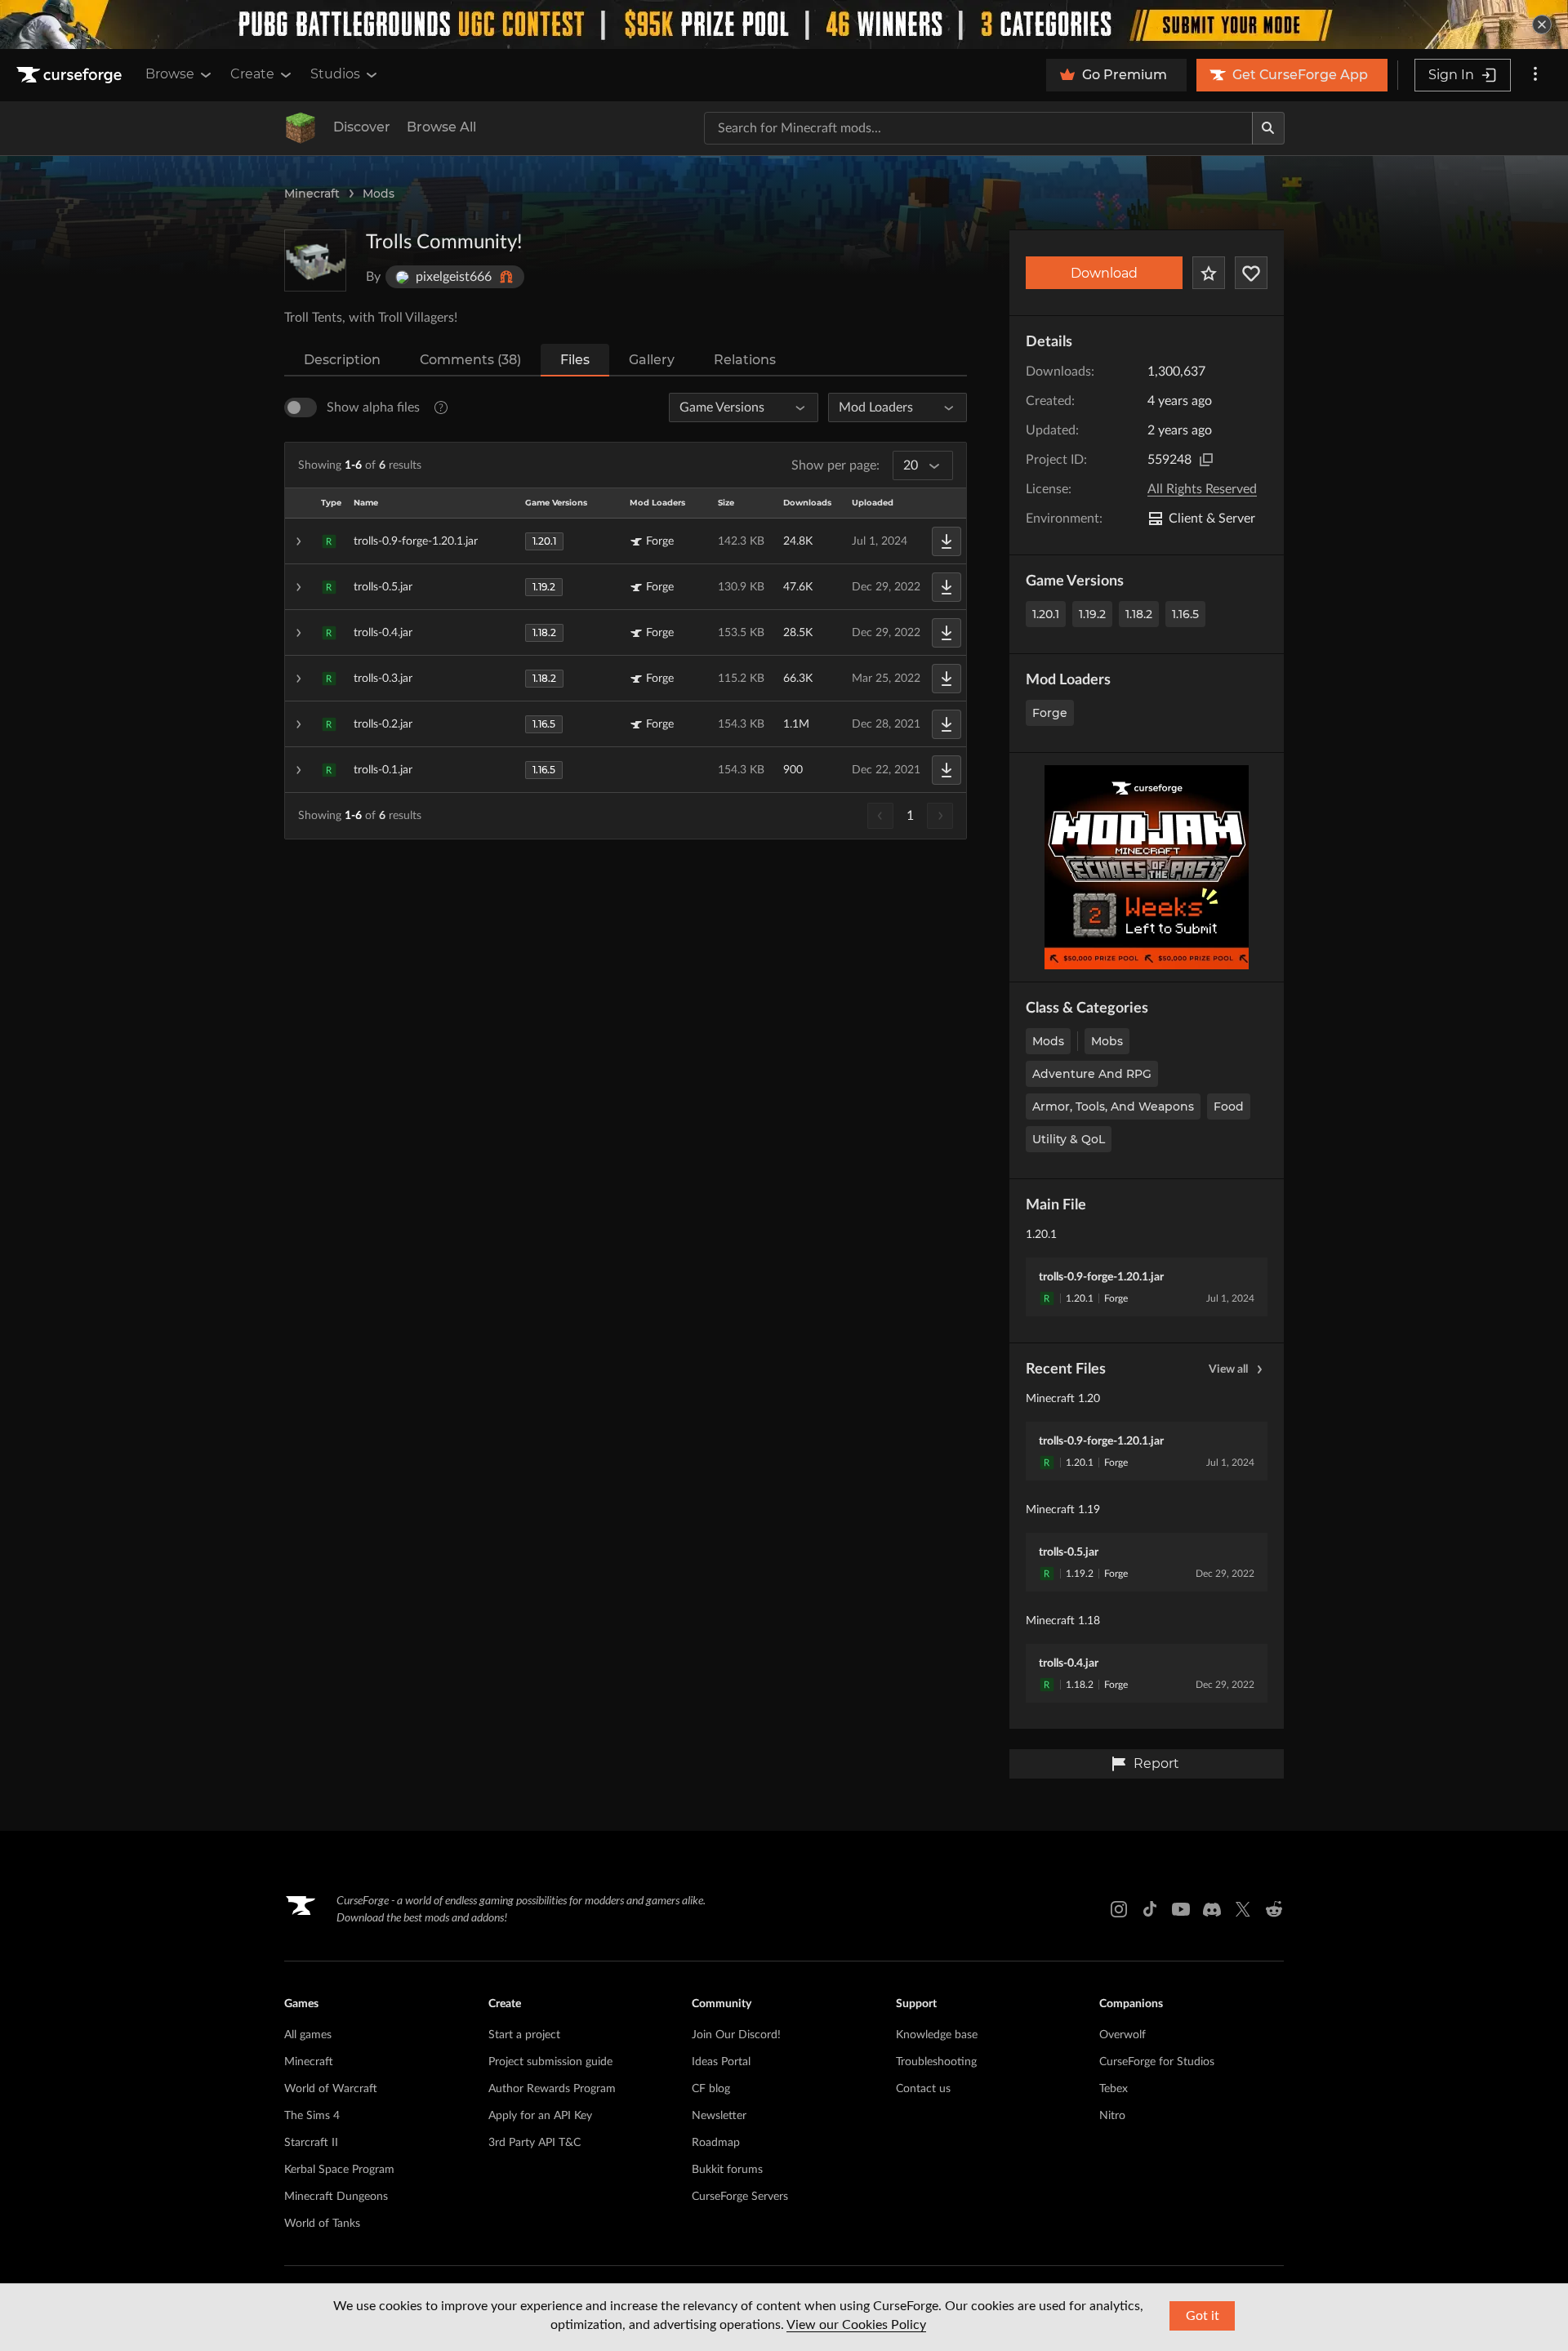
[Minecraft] (301, 128)
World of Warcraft (331, 2089)
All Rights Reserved (1202, 489)
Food (1229, 1106)
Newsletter (719, 2116)
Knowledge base (937, 2035)
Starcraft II (311, 2143)
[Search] (1268, 128)
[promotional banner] (784, 24)
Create (252, 74)
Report (1156, 1763)
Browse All (441, 127)
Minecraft (312, 194)
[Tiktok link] (1150, 1909)
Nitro (1112, 2116)
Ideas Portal (721, 2062)
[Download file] (947, 541)
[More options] (1535, 75)
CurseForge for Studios (1157, 2062)
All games (308, 2035)
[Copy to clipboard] (1206, 460)
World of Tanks (322, 2224)
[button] (626, 541)
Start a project (524, 2035)
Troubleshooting (936, 2062)
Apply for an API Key (540, 2116)
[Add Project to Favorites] (1209, 273)
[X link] (1243, 1909)
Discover (362, 127)
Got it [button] (1203, 2316)
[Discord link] (1212, 1909)
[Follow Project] (1251, 273)
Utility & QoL (1069, 1139)
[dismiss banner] (1542, 24)
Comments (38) (470, 360)
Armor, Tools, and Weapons (1113, 1106)
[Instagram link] (1119, 1909)
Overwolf (1123, 2035)
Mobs (1107, 1041)
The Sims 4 (312, 2116)
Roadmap (716, 2143)
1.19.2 (1092, 614)
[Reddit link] (1274, 1909)
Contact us (923, 2089)
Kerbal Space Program (339, 2170)
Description (342, 360)
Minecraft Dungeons (336, 2197)
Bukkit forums (727, 2170)
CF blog (711, 2089)
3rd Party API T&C (535, 2143)
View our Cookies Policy (856, 2325)
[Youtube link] (1181, 1909)
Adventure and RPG (1092, 1074)
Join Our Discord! (736, 2035)
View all (1228, 1369)
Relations (745, 360)
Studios (335, 74)
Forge (1050, 713)
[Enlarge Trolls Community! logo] (315, 260)
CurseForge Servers (740, 2197)
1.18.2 (1139, 614)
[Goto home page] (71, 75)
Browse (170, 74)
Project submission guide (550, 2062)
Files (575, 360)
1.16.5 (1185, 614)
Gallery (652, 360)
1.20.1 (1046, 614)
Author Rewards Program (552, 2089)
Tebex (1114, 2089)
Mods (379, 194)
